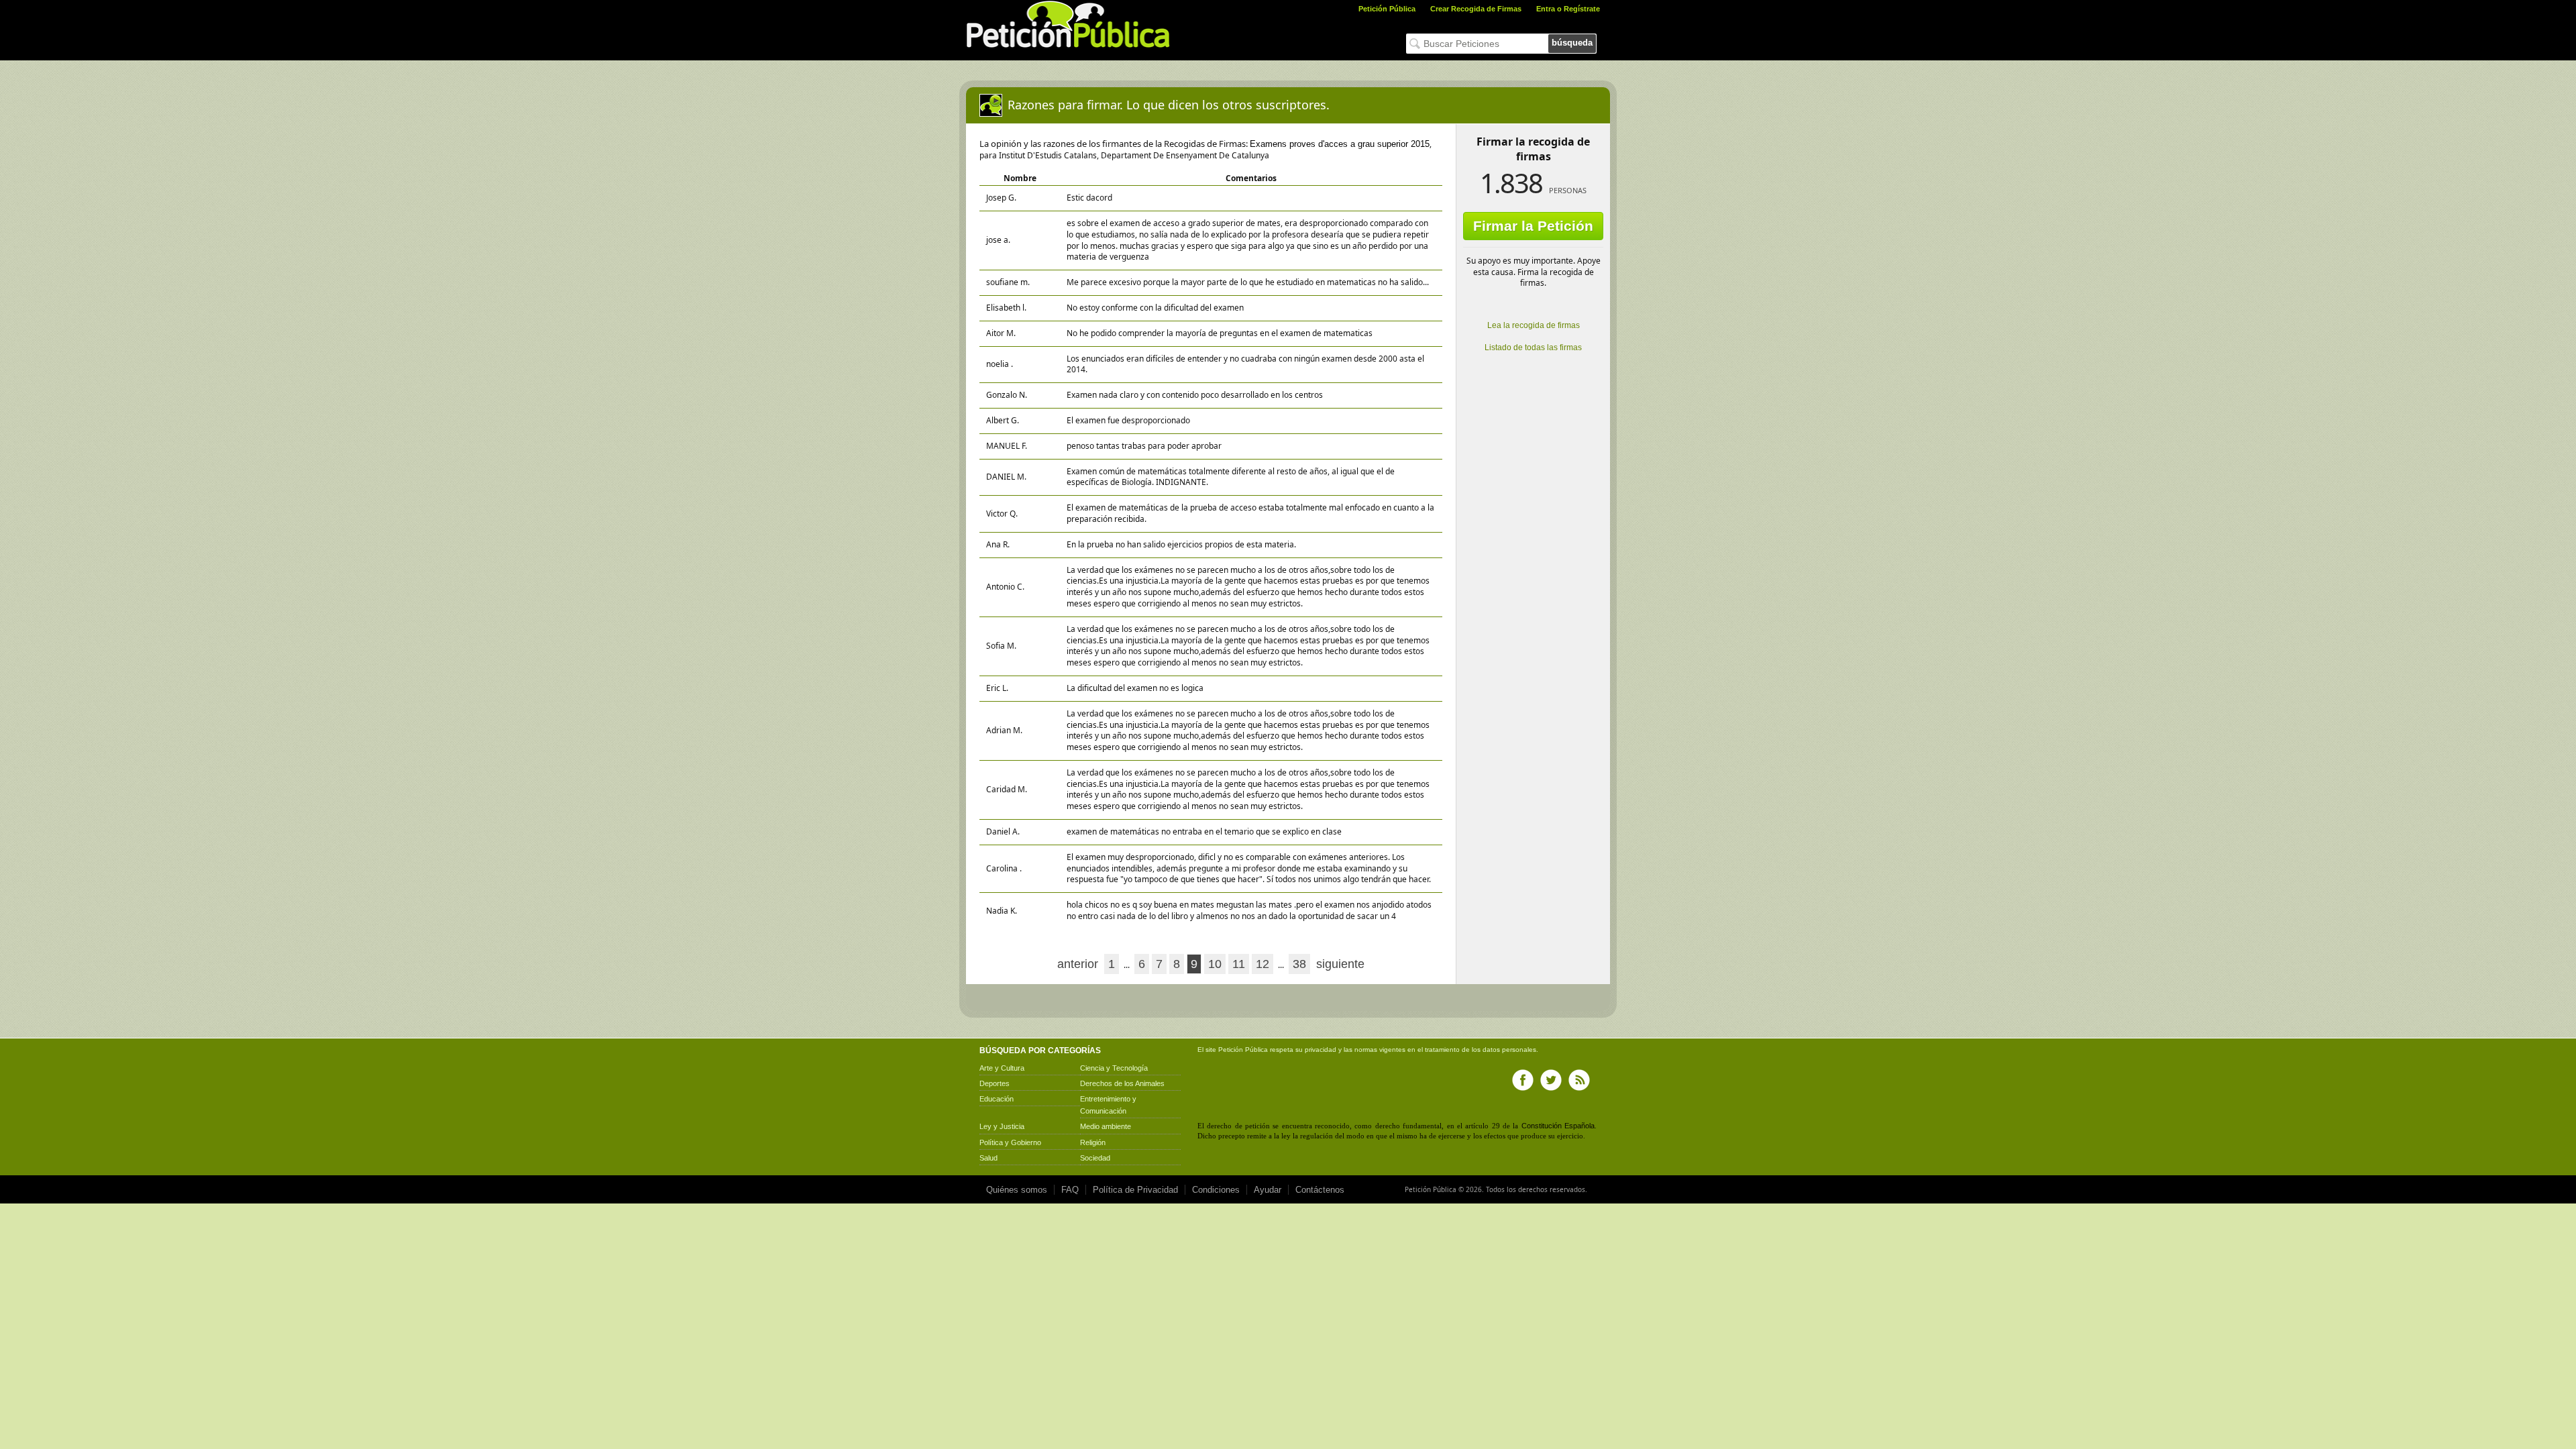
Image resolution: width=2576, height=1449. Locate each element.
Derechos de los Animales (1122, 1083)
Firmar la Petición (1533, 226)
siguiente (1340, 964)
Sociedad (1095, 1158)
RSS (1579, 1080)
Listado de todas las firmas (1533, 347)
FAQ (1070, 1190)
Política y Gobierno (1010, 1142)
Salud (988, 1158)
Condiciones (1216, 1190)
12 (1263, 964)
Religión (1093, 1142)
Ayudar (1268, 1190)
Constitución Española (1558, 1126)
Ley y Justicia (1002, 1126)
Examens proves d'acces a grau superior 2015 (1340, 144)
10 (1215, 964)
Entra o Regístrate (1568, 9)
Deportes (995, 1083)
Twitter (1551, 1080)
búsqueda (1572, 43)
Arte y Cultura (1002, 1068)
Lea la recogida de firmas (1534, 325)
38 (1299, 964)
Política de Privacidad (1135, 1190)
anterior (1078, 964)
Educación (997, 1099)
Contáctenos (1320, 1190)
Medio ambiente (1106, 1126)
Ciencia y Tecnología (1114, 1068)
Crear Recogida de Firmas (1476, 9)
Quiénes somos (1017, 1190)
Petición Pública (1387, 9)
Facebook (1523, 1080)
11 (1239, 964)
